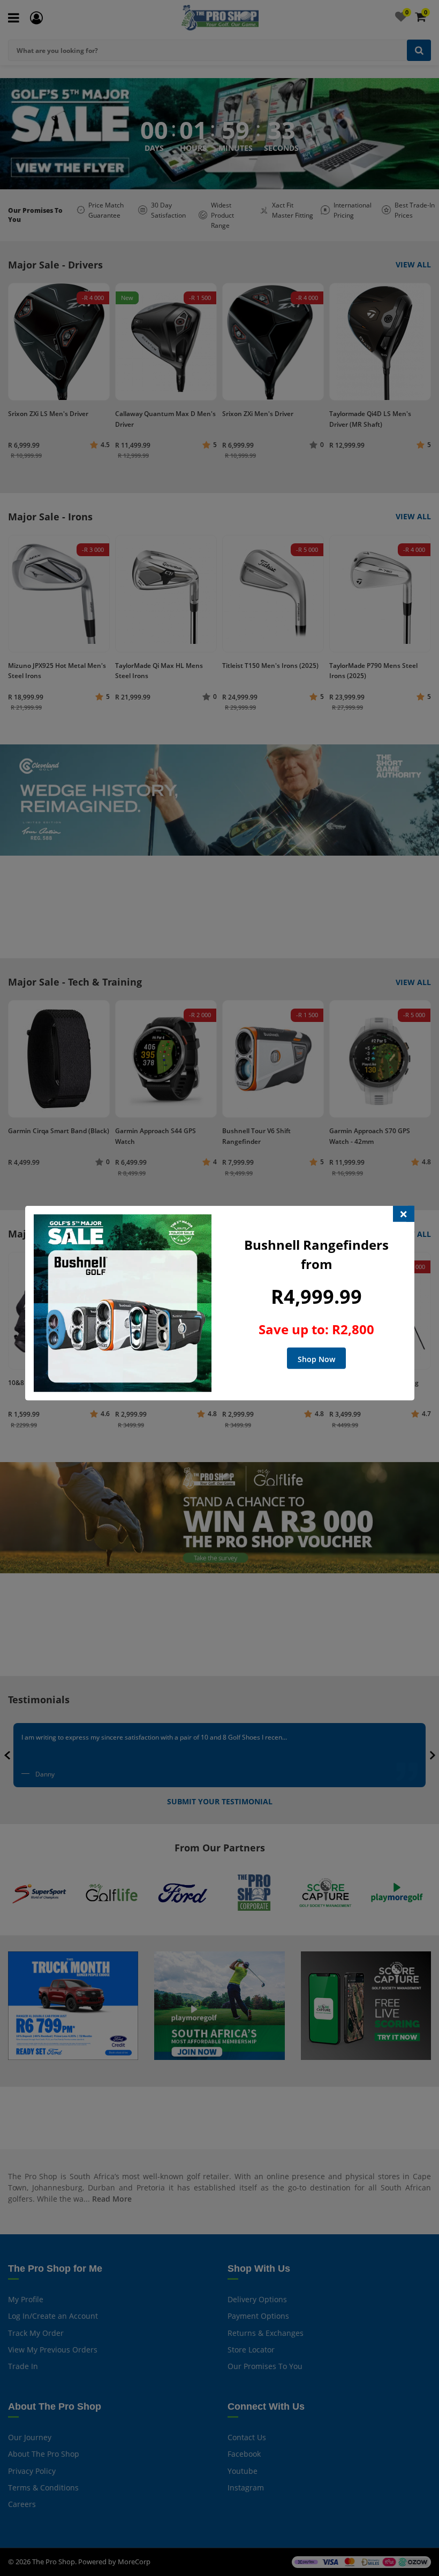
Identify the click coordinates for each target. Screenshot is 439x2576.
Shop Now (316, 1359)
